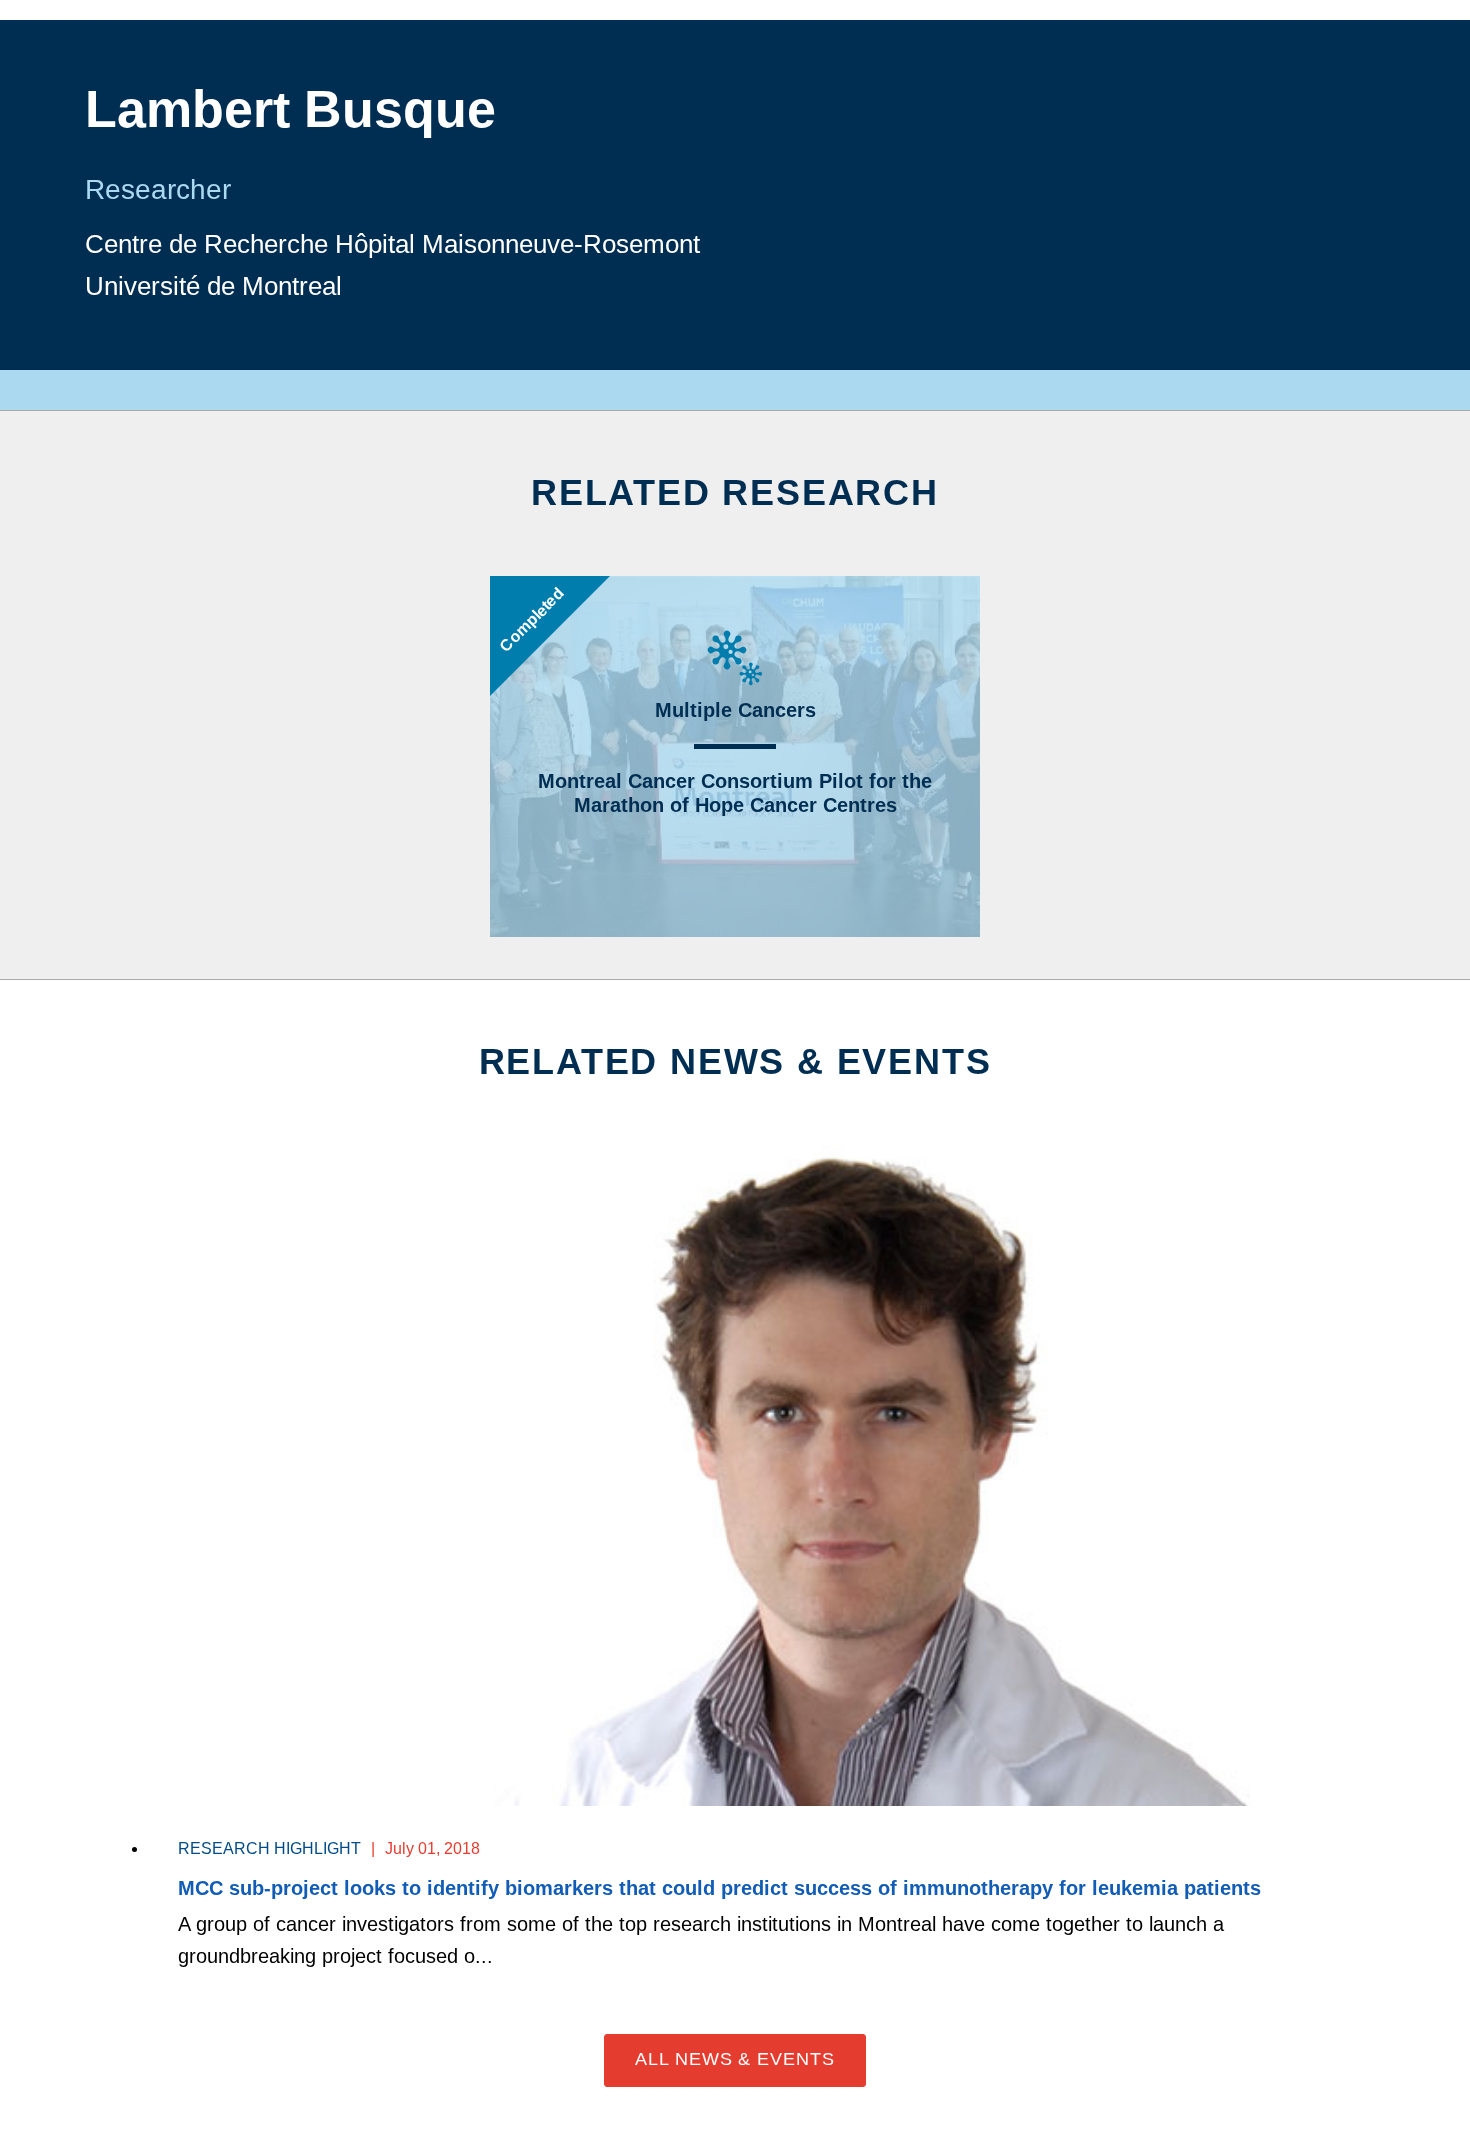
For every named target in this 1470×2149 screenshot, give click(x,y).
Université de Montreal (213, 286)
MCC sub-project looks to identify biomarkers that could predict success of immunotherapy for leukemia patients (719, 1888)
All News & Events (734, 2059)
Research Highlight (269, 1848)
